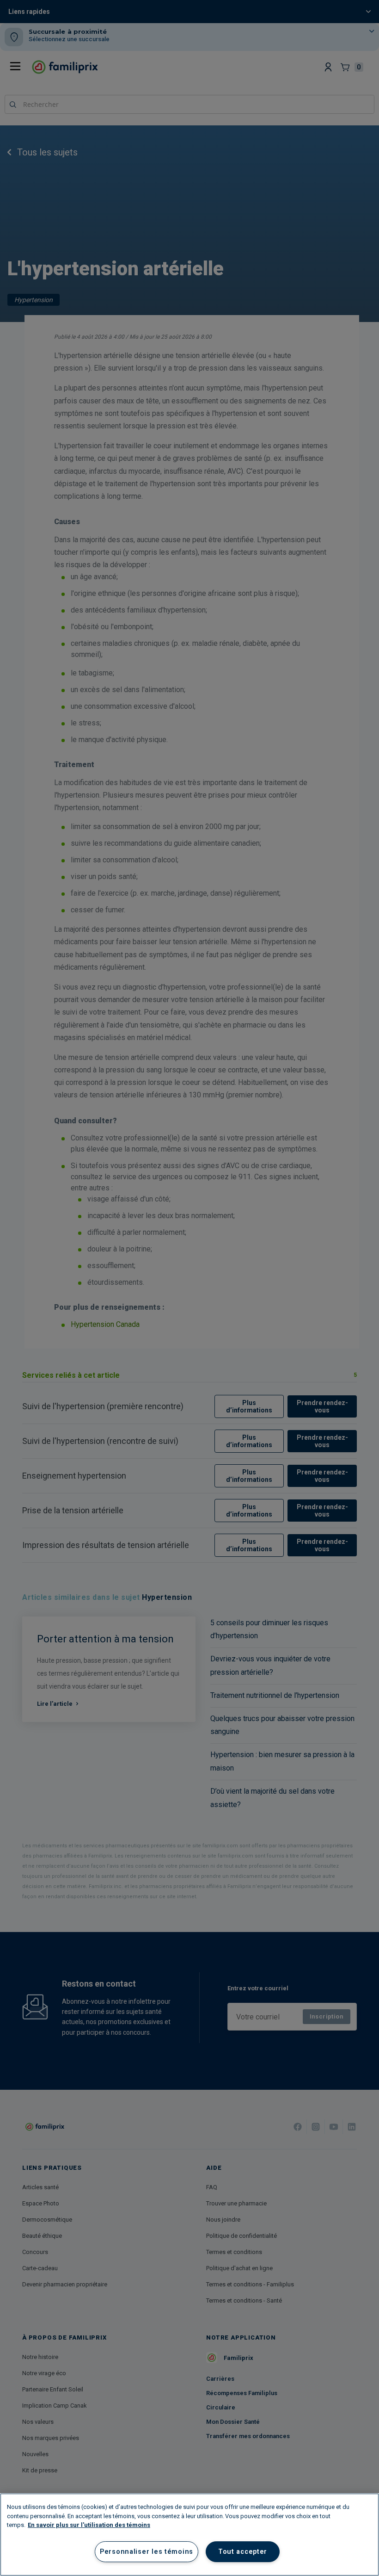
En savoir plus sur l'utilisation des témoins (89, 2525)
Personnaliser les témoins (147, 2552)
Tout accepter (243, 2552)
